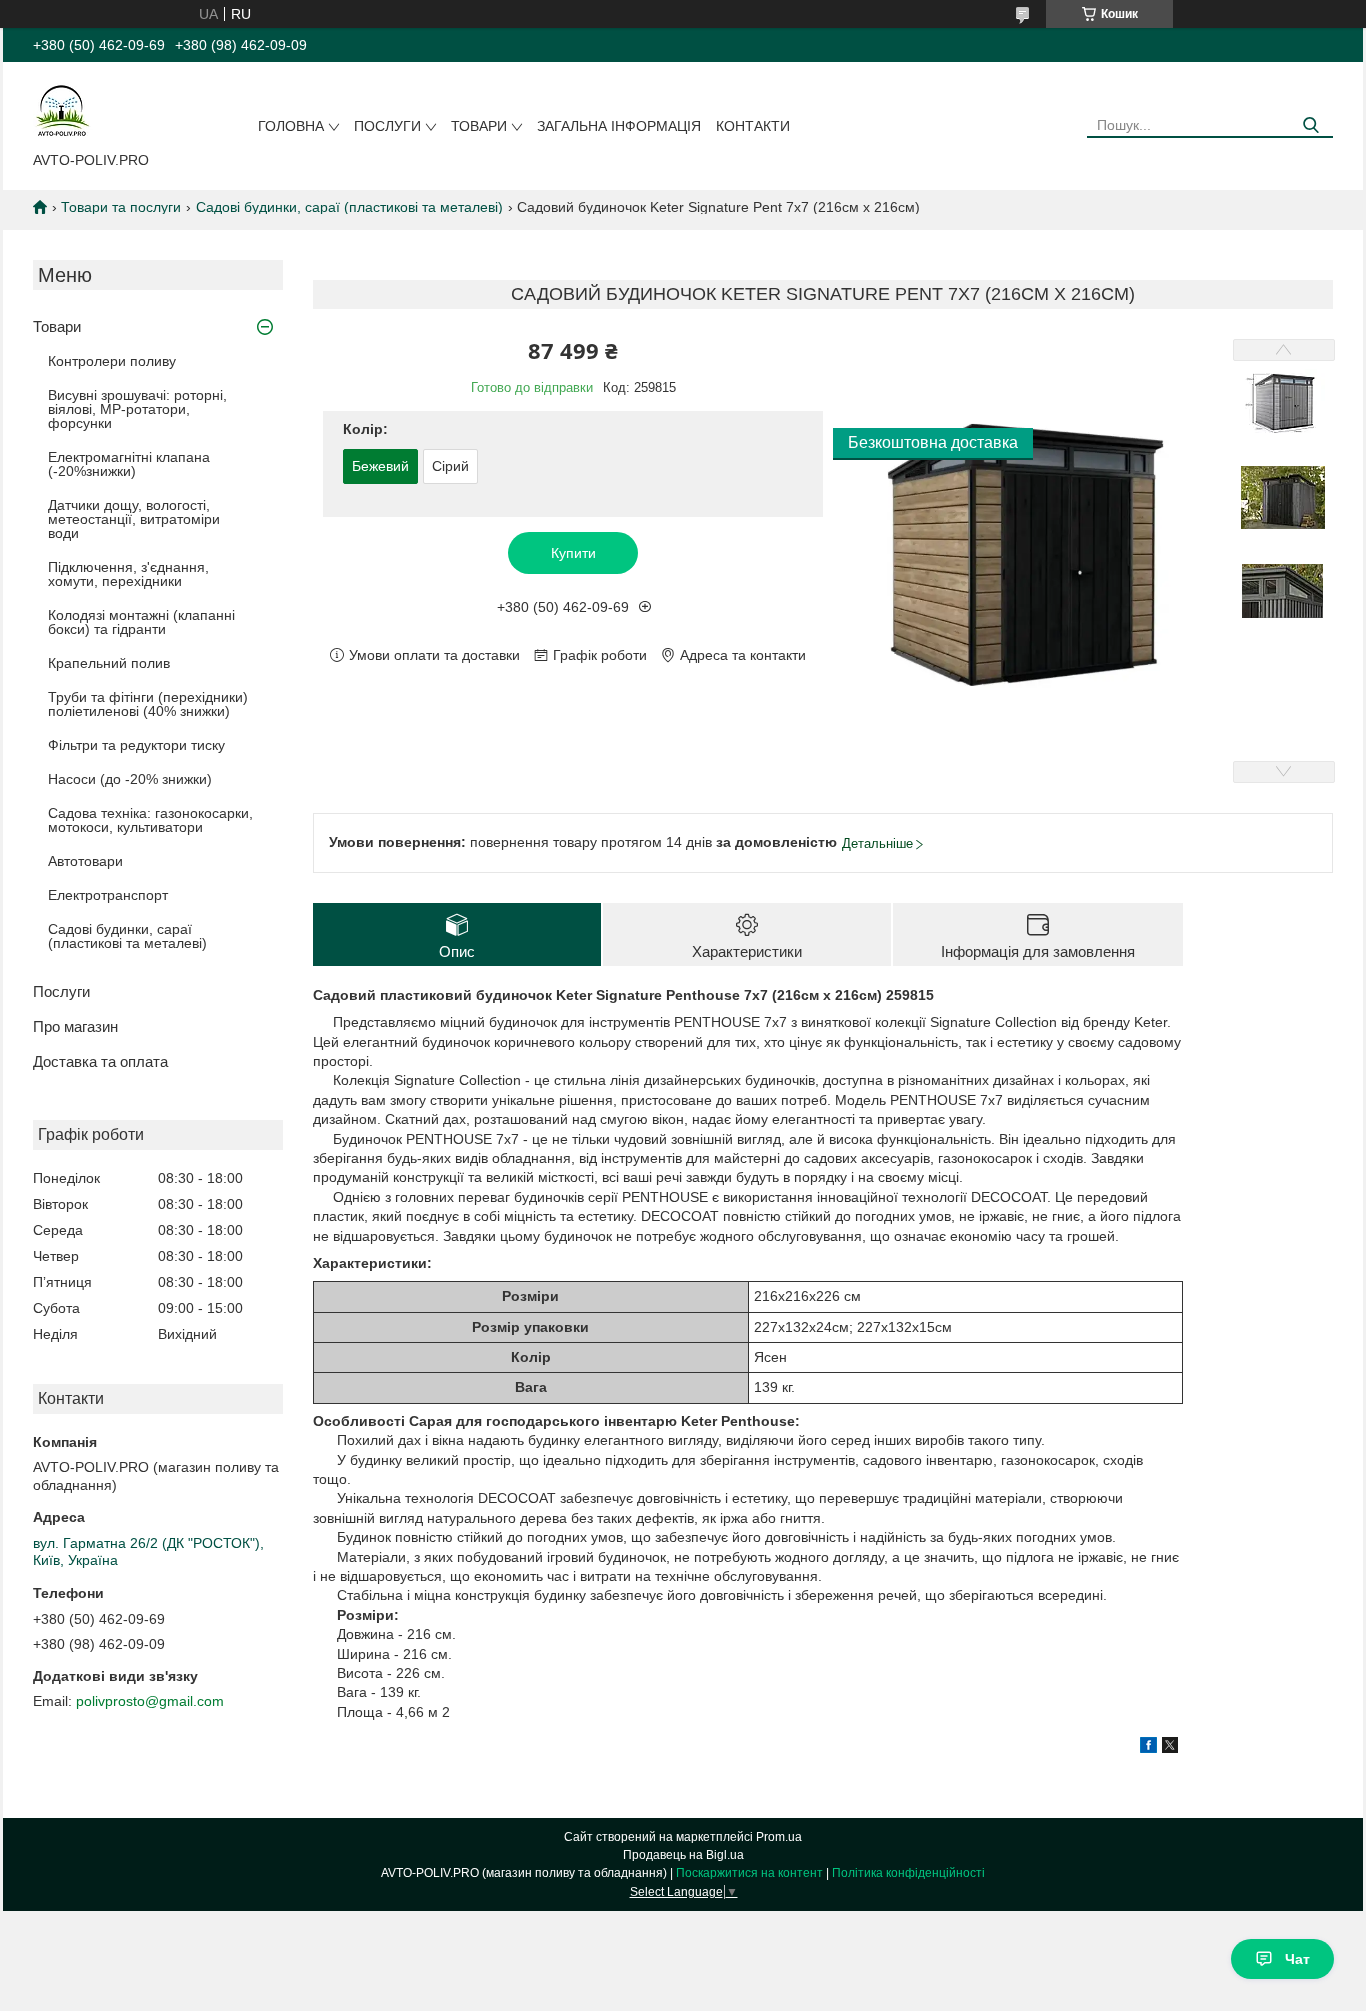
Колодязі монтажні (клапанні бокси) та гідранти (141, 622)
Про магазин (75, 1026)
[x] (1170, 1748)
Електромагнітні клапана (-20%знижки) (129, 464)
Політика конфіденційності (908, 1873)
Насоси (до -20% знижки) (130, 779)
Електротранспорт (108, 895)
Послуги (387, 126)
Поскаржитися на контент (749, 1873)
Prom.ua (779, 1837)
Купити (573, 553)
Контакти (753, 126)
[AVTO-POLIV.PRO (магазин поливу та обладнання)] (63, 111)
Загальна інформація (619, 126)
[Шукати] (1310, 125)
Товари (479, 126)
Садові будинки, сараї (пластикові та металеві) (349, 207)
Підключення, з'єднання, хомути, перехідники (128, 574)
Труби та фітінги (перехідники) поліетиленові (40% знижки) (148, 704)
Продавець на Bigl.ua (683, 1855)
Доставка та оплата (100, 1061)
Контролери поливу (112, 361)
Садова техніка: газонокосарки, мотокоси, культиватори (150, 820)
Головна (291, 126)
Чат (1297, 1959)
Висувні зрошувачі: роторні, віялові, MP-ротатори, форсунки (137, 409)
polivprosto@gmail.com (150, 1701)
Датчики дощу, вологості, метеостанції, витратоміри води (134, 519)
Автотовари (85, 861)
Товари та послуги (121, 207)
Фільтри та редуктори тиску (136, 745)
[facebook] (1148, 1748)
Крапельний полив (109, 663)
